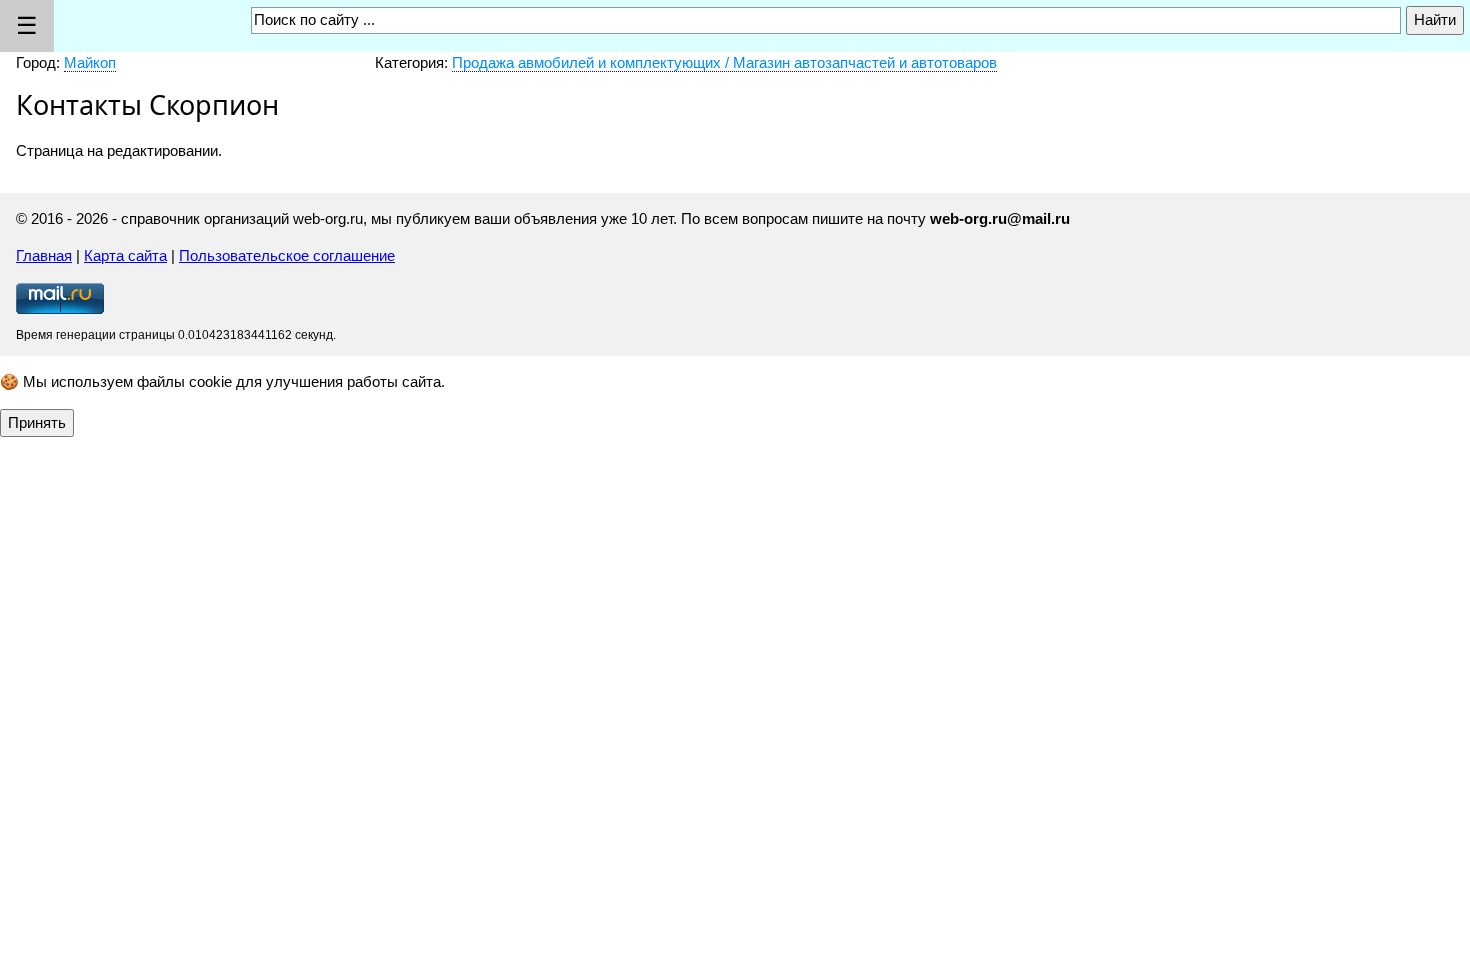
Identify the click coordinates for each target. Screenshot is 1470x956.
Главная (44, 255)
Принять (37, 422)
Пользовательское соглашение (287, 255)
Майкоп (90, 62)
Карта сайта (125, 255)
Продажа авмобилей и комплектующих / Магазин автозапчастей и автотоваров (724, 62)
